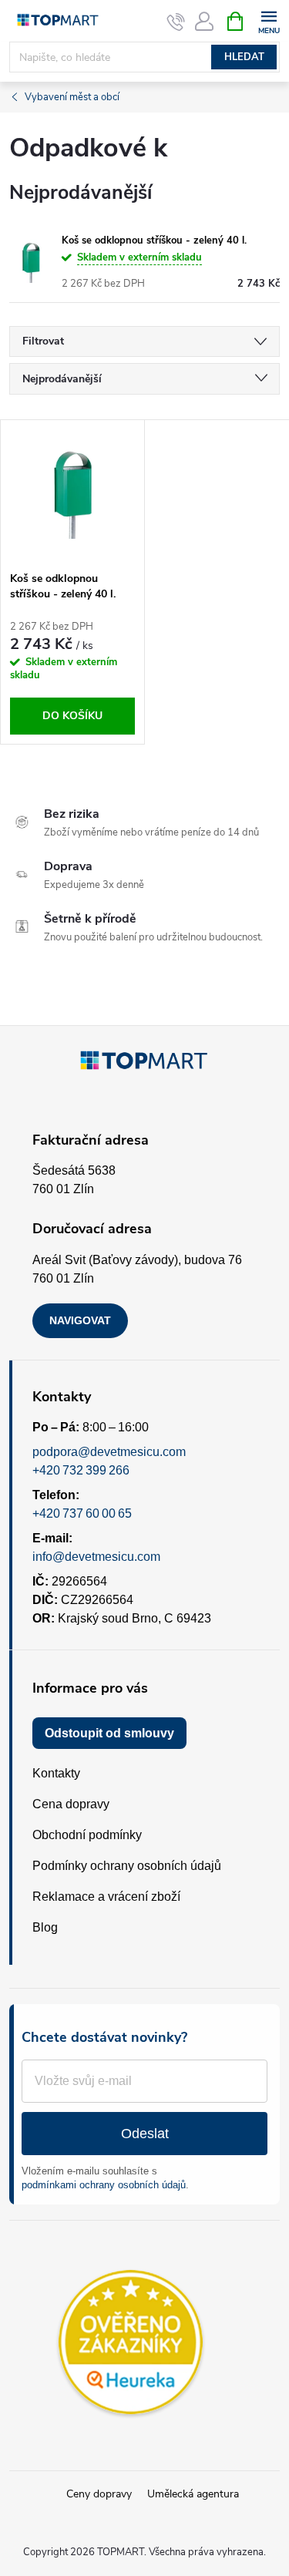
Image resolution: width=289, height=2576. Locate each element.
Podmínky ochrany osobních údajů (127, 1866)
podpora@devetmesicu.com (109, 1452)
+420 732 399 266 (81, 1470)
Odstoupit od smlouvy (109, 1733)
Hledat (244, 57)
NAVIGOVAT (80, 1320)
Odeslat (145, 2134)
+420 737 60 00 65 (82, 1513)
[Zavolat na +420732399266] (176, 22)
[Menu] (269, 20)
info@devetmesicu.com (96, 1557)
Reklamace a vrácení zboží (106, 1897)
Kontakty (56, 1773)
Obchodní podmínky (87, 1835)
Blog (45, 1927)
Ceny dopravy (99, 2494)
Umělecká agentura (193, 2494)
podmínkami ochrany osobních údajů (104, 2185)
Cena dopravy (71, 1804)
